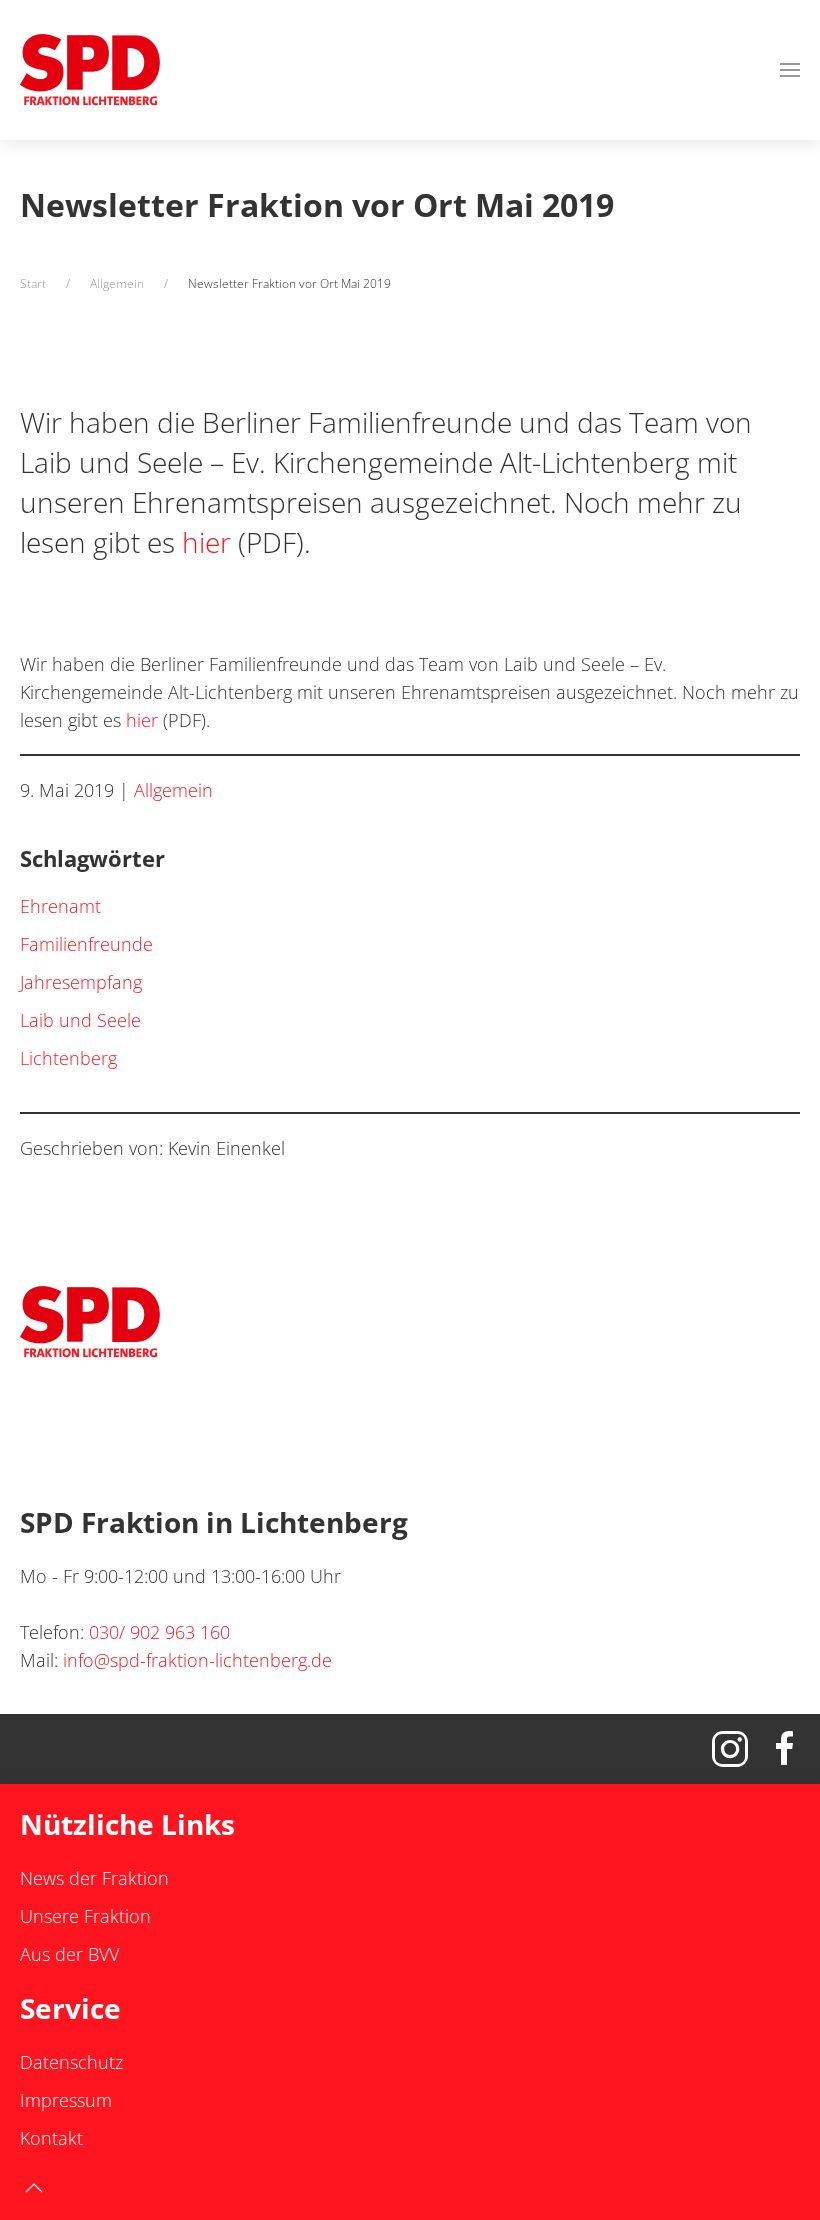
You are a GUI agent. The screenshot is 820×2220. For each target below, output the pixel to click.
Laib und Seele (80, 1020)
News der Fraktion (94, 1878)
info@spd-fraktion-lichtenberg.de (197, 1660)
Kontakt (51, 2138)
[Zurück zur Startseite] (90, 70)
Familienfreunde (86, 944)
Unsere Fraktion (85, 1916)
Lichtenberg (68, 1058)
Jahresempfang (81, 982)
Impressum (66, 2100)
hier (206, 542)
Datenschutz (71, 2062)
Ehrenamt (60, 906)
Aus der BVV (69, 1954)
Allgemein (173, 790)
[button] (790, 70)
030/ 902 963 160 (159, 1632)
